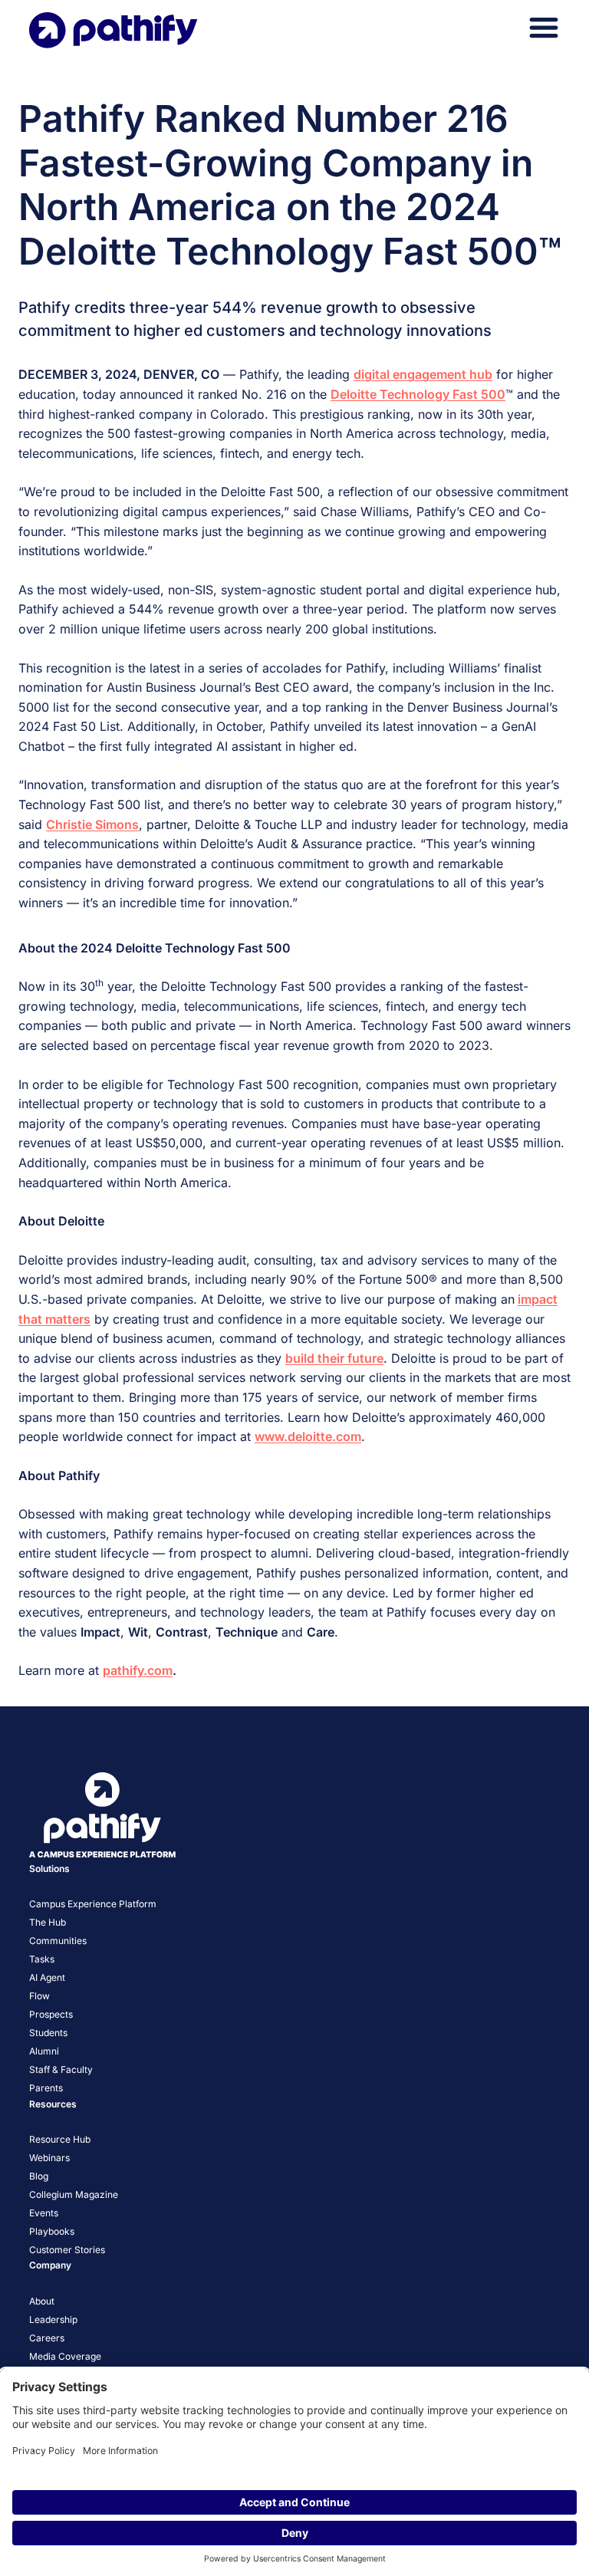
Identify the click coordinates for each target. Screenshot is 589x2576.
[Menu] (544, 28)
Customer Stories (67, 2250)
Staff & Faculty (61, 2069)
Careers (47, 2338)
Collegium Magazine (74, 2194)
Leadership (53, 2319)
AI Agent (47, 1977)
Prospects (51, 2014)
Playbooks (52, 2231)
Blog (39, 2176)
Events (44, 2213)
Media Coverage (65, 2356)
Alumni (44, 2051)
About (42, 2301)
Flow (39, 1996)
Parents (46, 2088)
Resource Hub (60, 2139)
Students (48, 2033)
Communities (58, 1941)
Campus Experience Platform (93, 1904)
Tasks (42, 1959)
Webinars (49, 2158)
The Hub (48, 1922)
